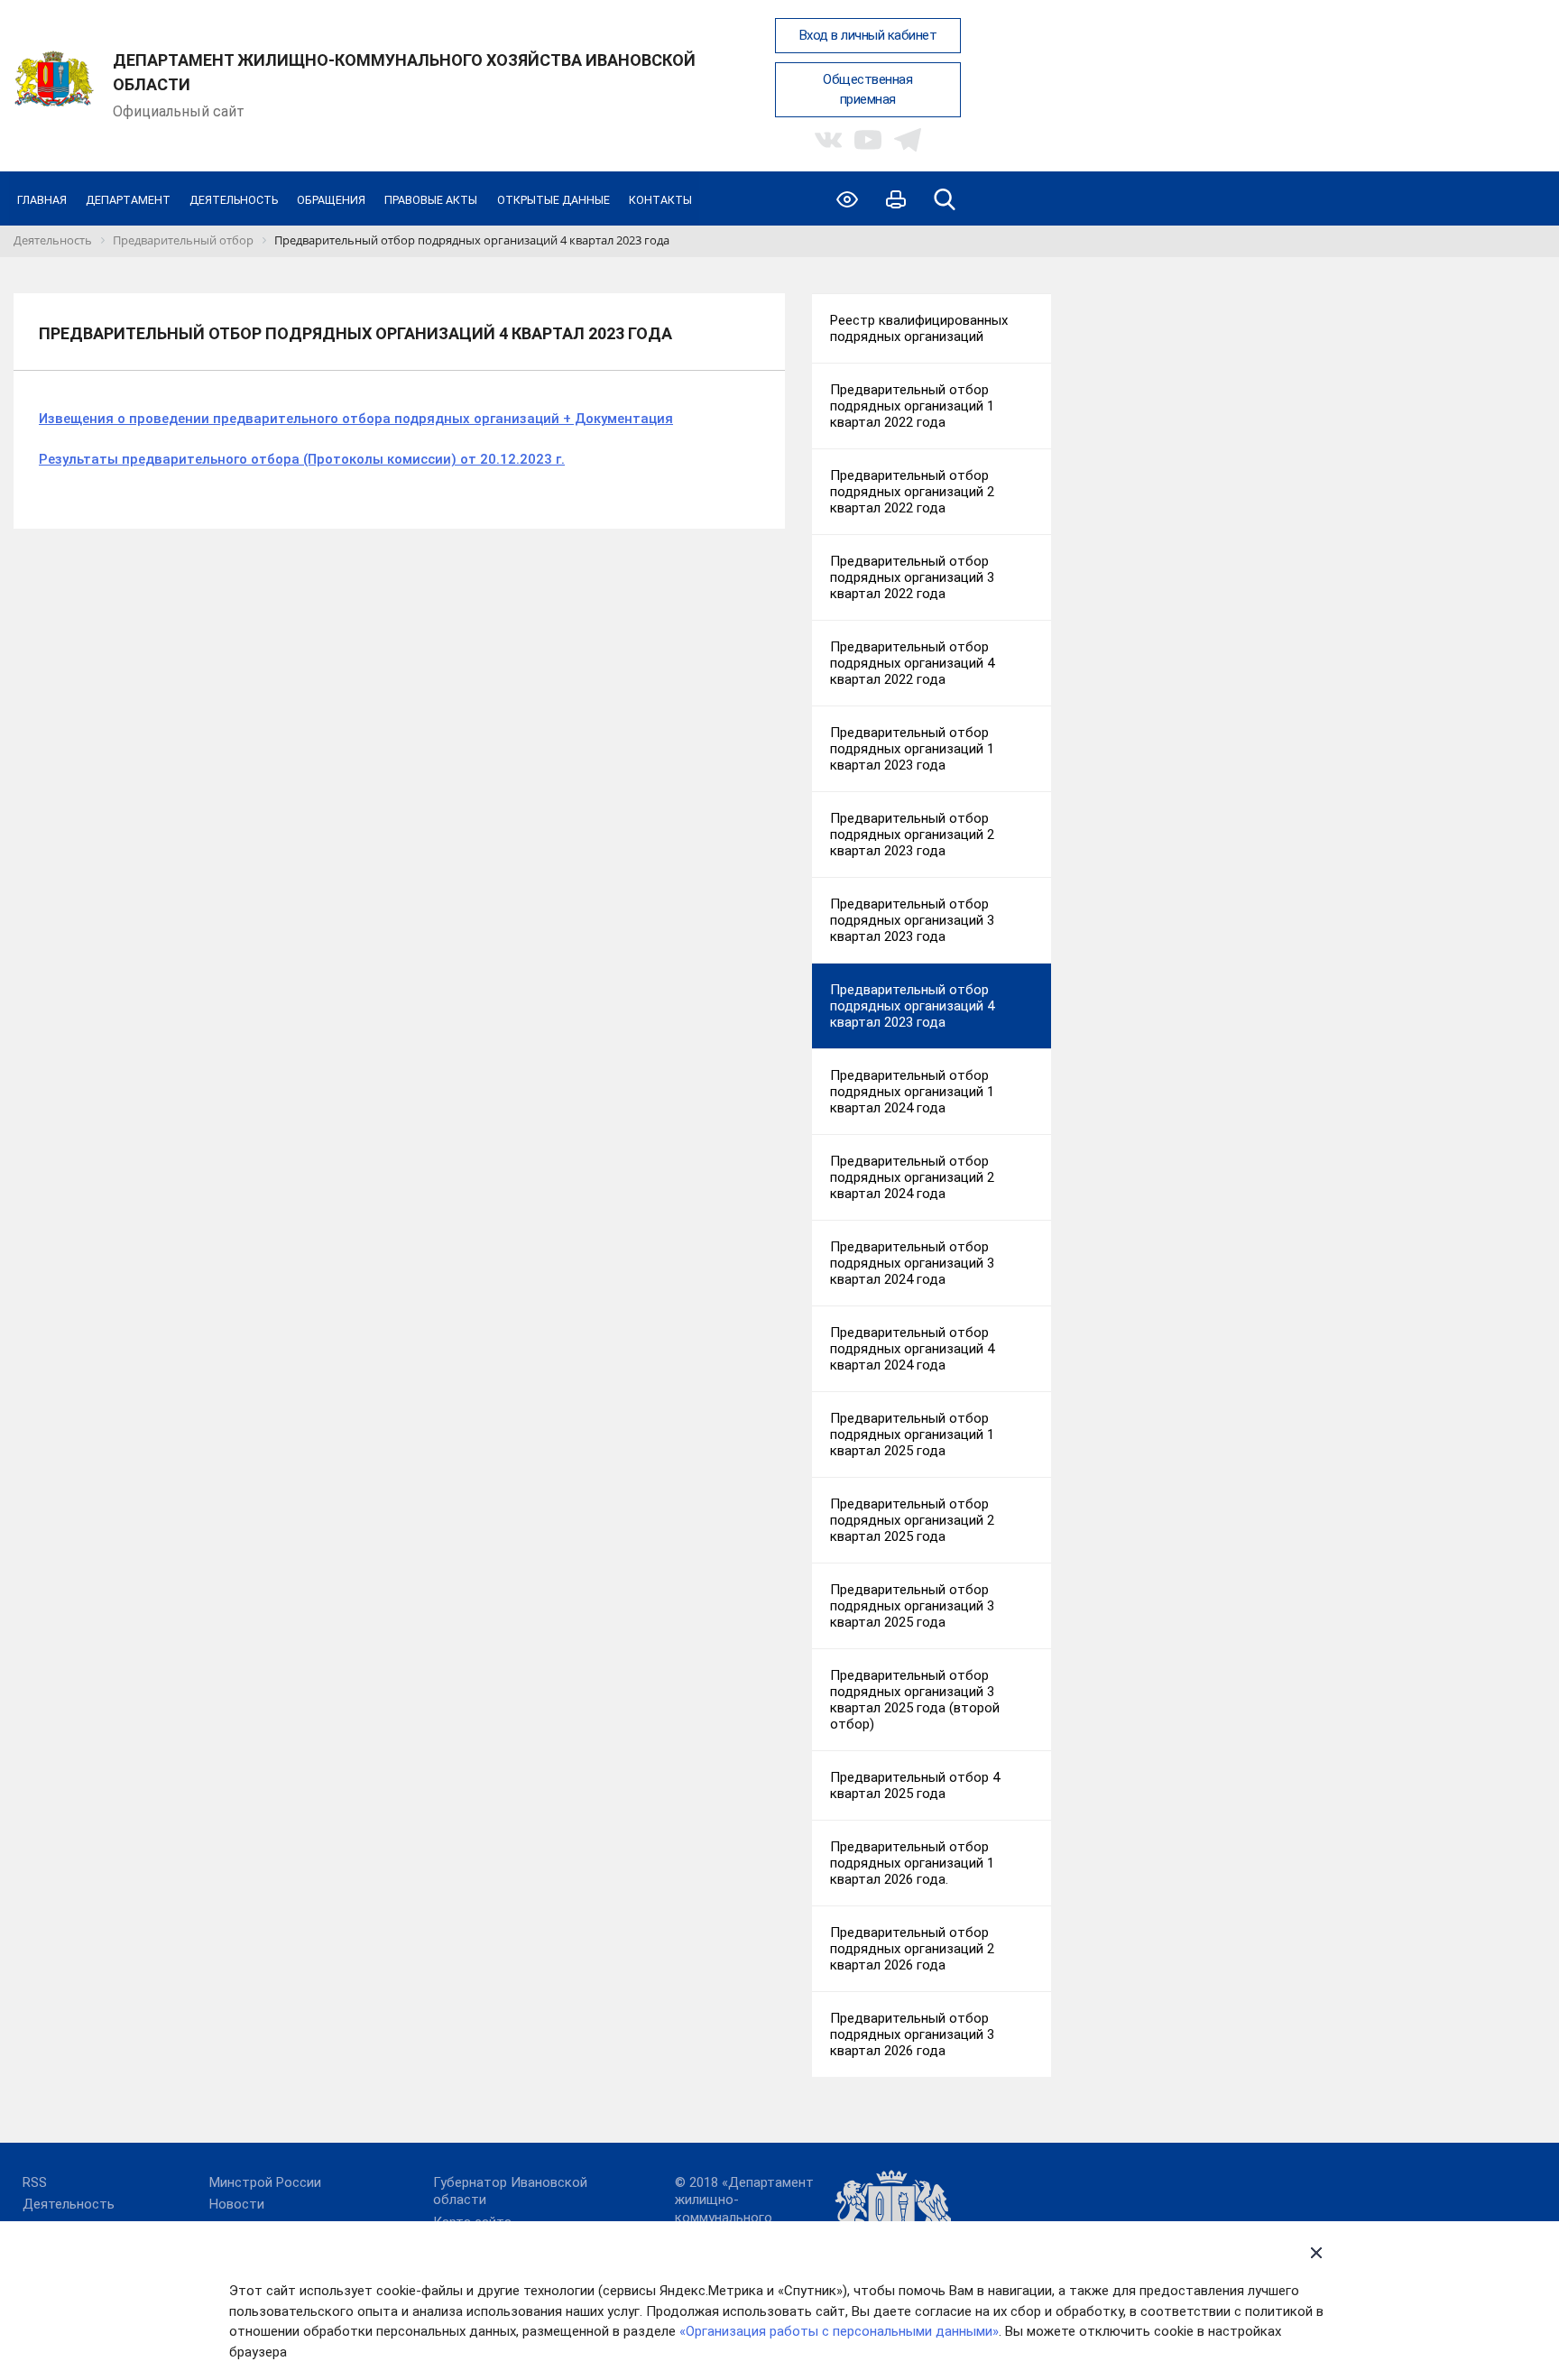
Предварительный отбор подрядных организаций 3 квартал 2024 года (912, 1263)
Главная (42, 200)
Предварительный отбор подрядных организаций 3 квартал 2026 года (912, 2034)
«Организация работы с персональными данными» (839, 2331)
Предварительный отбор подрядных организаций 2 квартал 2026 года (912, 1949)
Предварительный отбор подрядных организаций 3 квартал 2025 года (912, 1606)
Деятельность (234, 200)
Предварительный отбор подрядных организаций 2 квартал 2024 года (912, 1177)
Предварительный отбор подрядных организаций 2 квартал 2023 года (912, 835)
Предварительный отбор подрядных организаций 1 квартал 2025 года (912, 1434)
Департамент (128, 200)
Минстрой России (265, 2182)
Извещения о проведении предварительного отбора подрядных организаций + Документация (356, 419)
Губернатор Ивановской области (510, 2191)
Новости (237, 2204)
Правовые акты (431, 200)
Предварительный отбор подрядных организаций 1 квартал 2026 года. (912, 1863)
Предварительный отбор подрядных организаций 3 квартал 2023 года (912, 920)
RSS (35, 2182)
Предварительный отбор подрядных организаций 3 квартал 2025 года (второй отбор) (915, 1700)
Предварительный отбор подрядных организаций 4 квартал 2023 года (912, 1006)
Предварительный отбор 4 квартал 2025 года (915, 1785)
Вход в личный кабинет (868, 35)
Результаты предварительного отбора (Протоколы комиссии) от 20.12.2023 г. (302, 459)
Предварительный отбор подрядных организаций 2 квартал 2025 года (912, 1520)
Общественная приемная (867, 90)
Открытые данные (553, 200)
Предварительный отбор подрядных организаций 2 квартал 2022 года (912, 492)
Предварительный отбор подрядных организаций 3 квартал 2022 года (912, 577)
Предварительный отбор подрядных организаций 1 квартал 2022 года (912, 406)
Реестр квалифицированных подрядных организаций (919, 328)
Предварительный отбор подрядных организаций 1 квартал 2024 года (912, 1092)
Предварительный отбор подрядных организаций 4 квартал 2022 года (912, 663)
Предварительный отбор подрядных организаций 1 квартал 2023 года (912, 749)
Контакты (660, 200)
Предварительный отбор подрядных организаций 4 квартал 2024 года (912, 1349)
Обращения (331, 200)
